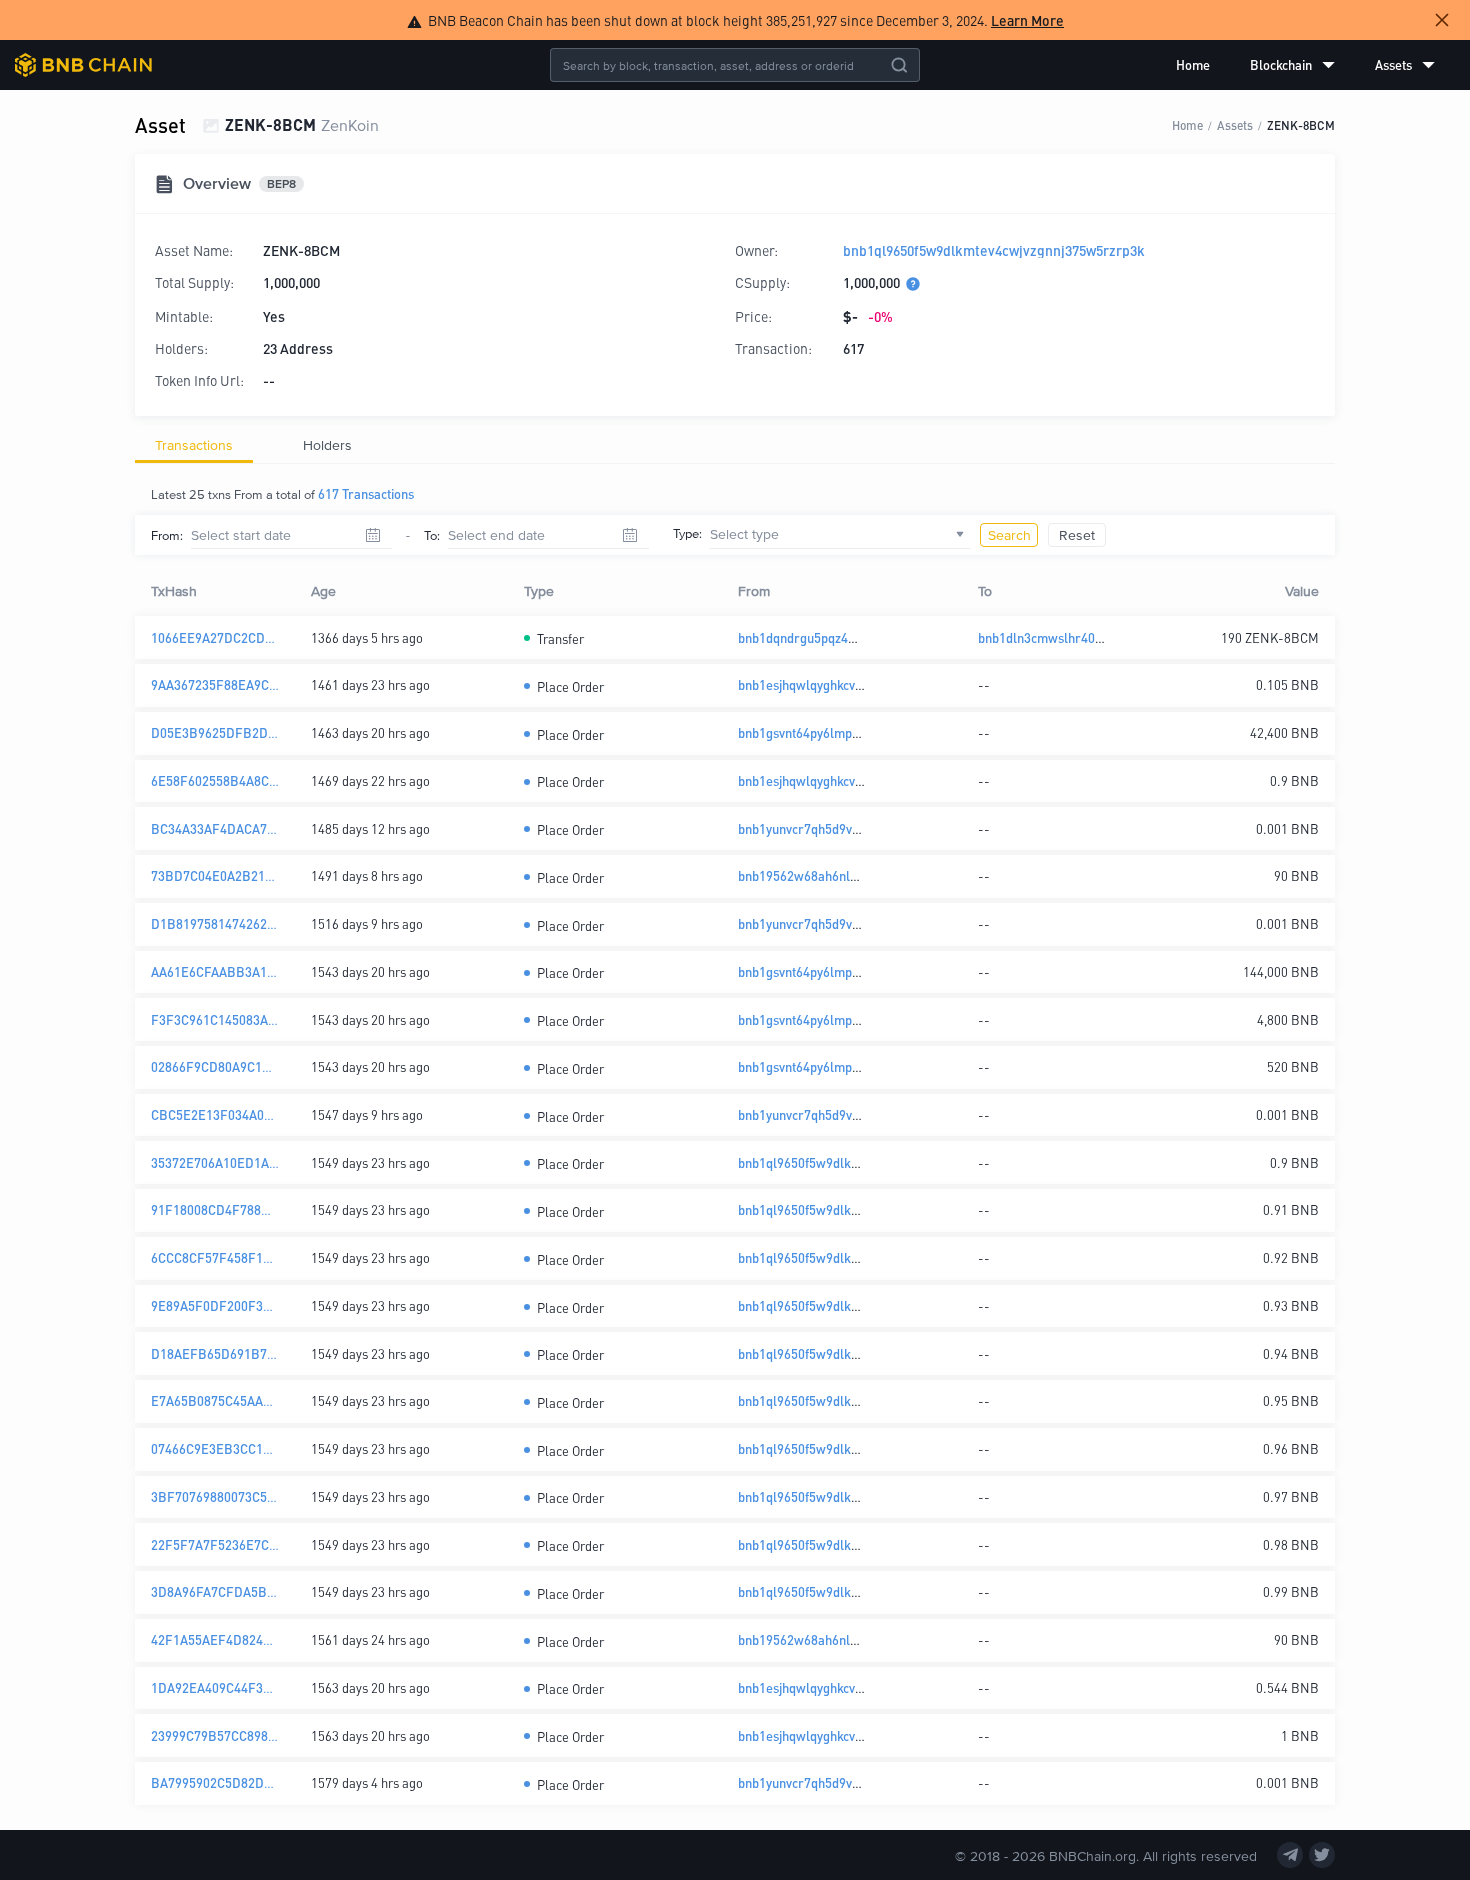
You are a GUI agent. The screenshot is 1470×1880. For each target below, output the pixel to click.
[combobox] (840, 535)
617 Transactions (366, 493)
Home (1193, 64)
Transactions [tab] (194, 444)
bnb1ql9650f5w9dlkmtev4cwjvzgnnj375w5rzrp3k (994, 250)
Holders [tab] (327, 444)
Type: (687, 533)
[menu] (1305, 65)
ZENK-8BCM (1301, 124)
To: (432, 535)
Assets (1235, 124)
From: (167, 535)
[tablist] (735, 445)
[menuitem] (1193, 65)
